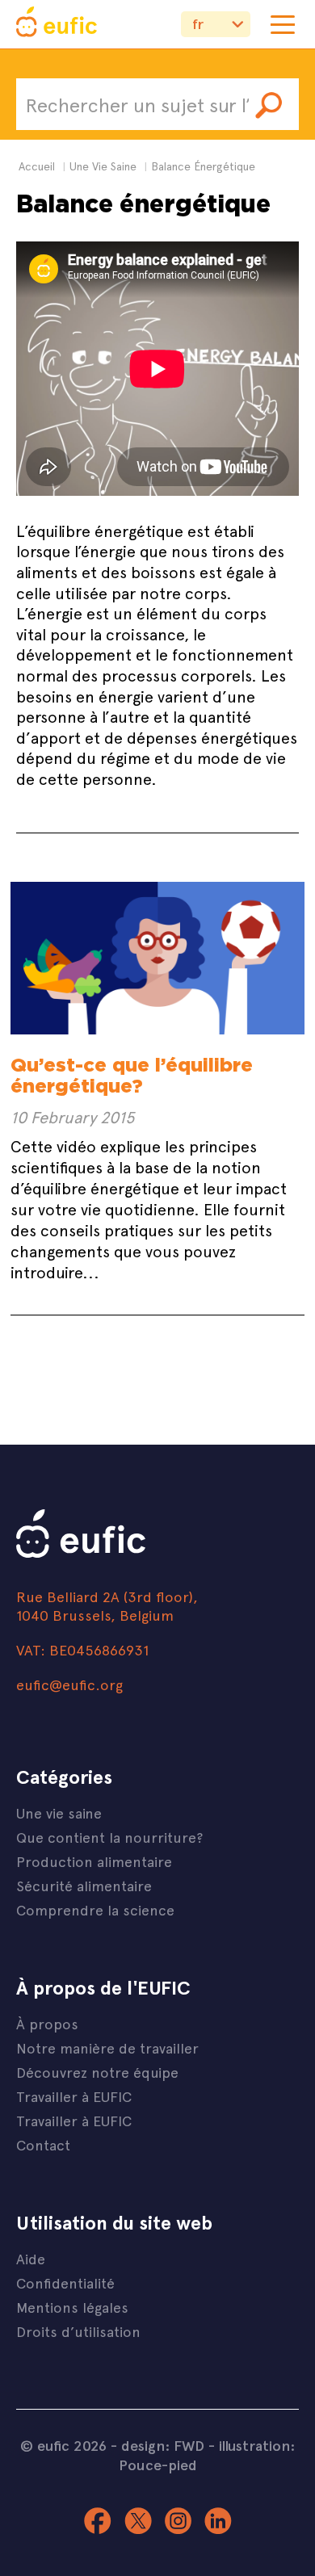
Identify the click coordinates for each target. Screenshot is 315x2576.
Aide (31, 2258)
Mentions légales (72, 2307)
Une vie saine (59, 1812)
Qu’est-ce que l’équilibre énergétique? (132, 1075)
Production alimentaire (94, 1861)
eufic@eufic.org (69, 1684)
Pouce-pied (158, 2465)
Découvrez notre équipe (97, 2072)
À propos (47, 2023)
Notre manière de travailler (107, 2047)
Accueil (37, 166)
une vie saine (103, 166)
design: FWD (163, 2445)
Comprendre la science (95, 1909)
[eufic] (57, 24)
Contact (43, 2144)
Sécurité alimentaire (84, 1885)
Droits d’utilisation (78, 2331)
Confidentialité (65, 2282)
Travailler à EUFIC (74, 2096)
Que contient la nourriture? (109, 1837)
